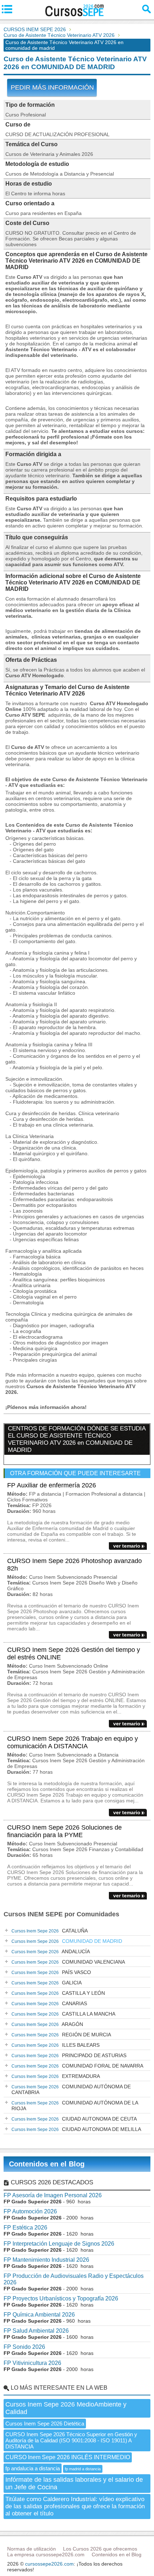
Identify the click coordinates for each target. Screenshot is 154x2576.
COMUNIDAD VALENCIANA (68, 1962)
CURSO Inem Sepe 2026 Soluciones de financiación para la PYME (64, 1831)
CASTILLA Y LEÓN (58, 1993)
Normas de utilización (32, 2549)
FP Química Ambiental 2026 (39, 2315)
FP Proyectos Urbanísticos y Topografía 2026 (61, 2298)
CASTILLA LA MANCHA (63, 2014)
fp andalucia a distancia (33, 2468)
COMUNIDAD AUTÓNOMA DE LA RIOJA (75, 2106)
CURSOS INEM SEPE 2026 (35, 29)
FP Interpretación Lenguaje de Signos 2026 (59, 2244)
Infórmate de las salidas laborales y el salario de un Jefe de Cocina (74, 2483)
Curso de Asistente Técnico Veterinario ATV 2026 (59, 35)
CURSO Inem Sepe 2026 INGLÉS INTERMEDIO (68, 2457)
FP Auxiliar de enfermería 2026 (52, 1485)
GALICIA (47, 1983)
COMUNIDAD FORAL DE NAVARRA (77, 2066)
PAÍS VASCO (51, 1972)
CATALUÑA (50, 1931)
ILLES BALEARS (56, 2045)
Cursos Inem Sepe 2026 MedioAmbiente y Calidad (66, 2408)
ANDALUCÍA (51, 1951)
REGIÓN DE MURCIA (61, 2035)
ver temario (127, 1546)
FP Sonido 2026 (24, 2347)
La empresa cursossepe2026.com (46, 2555)
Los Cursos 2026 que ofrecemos (100, 2549)
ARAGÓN (47, 2024)
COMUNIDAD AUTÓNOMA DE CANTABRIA (71, 2089)
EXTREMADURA (56, 2076)
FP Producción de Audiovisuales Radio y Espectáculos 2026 (74, 2279)
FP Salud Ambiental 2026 (36, 2331)
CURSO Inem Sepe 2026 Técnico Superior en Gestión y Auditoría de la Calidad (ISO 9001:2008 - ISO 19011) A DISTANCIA (71, 2440)
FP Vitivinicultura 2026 (32, 2363)
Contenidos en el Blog (47, 2164)
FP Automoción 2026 (30, 2211)
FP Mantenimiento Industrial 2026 (46, 2260)
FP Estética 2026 (25, 2228)
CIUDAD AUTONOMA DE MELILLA (76, 2129)
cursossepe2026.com (49, 2564)
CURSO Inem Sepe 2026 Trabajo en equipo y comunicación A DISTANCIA (73, 1742)
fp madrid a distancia (83, 2469)
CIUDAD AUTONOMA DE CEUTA (74, 2119)
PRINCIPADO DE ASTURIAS (69, 2055)
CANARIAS (49, 2003)
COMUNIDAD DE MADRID (67, 1941)
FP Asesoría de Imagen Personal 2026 (53, 2195)
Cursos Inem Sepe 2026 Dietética (45, 2424)
